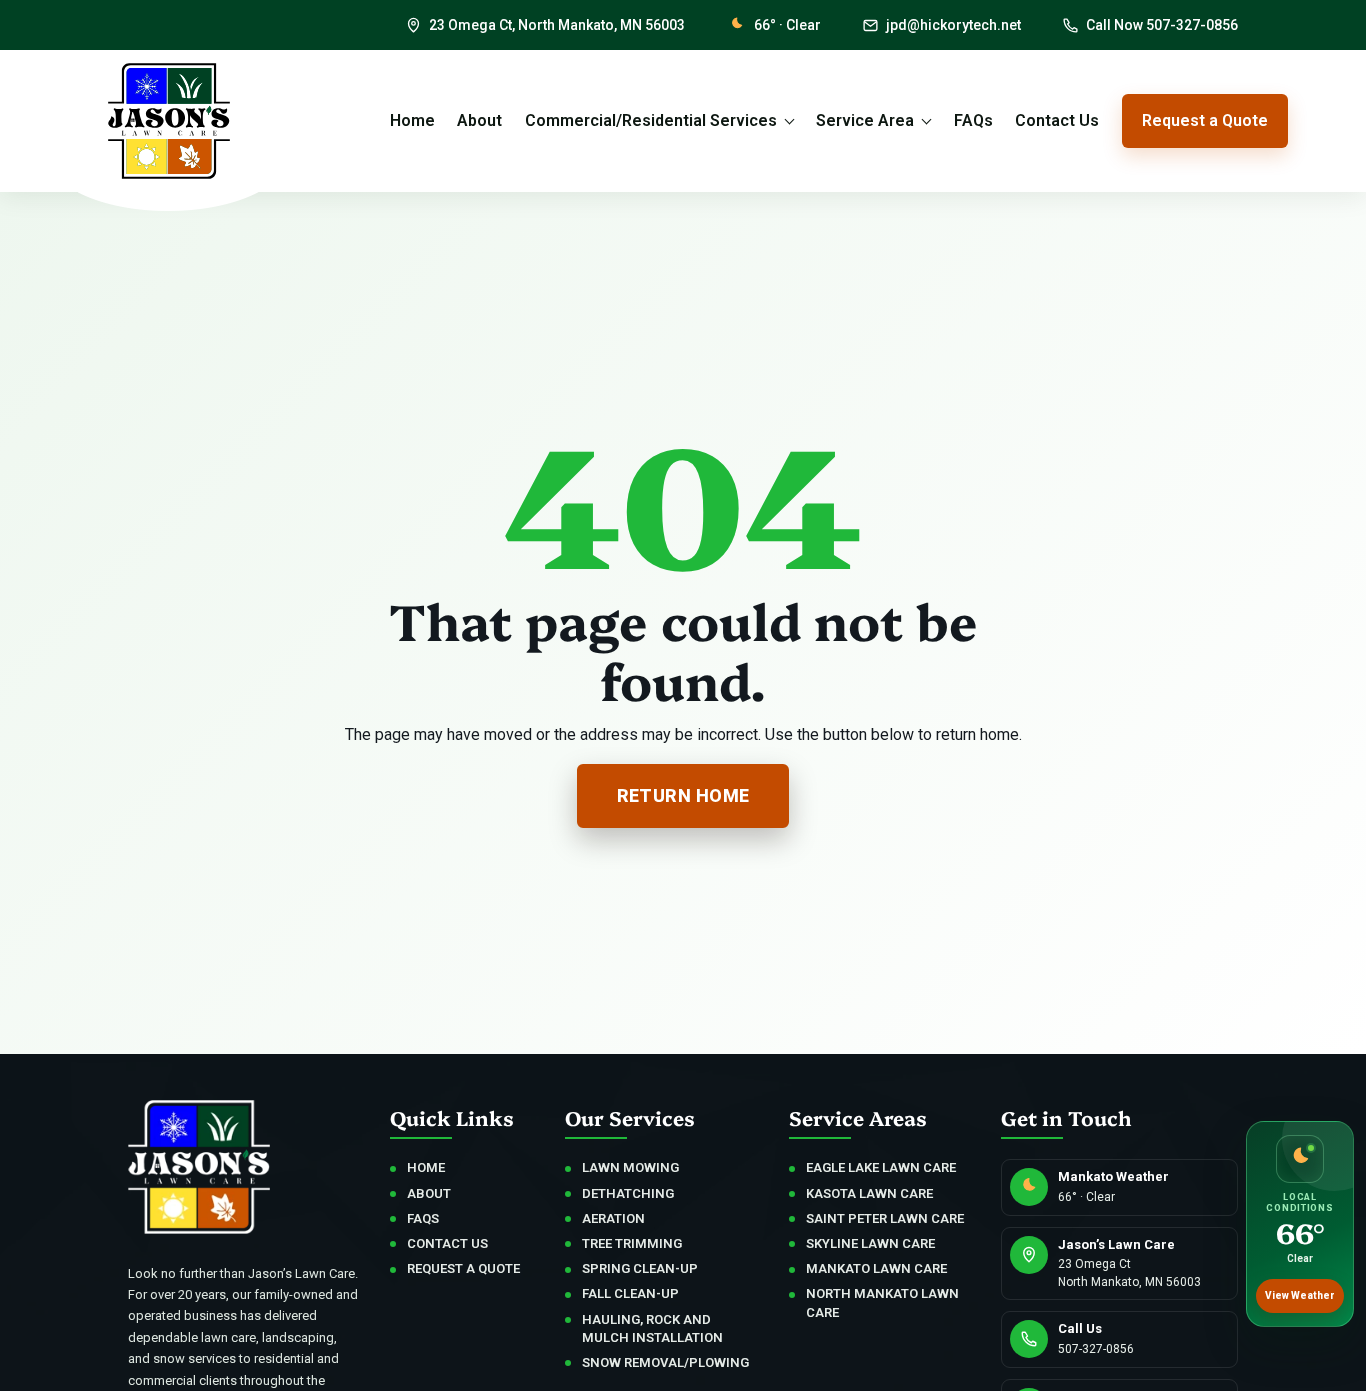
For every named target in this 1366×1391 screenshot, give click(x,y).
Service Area (865, 120)
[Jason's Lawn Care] (168, 121)
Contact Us (1057, 120)
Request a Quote (1205, 120)
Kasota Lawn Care (869, 1193)
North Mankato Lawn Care (882, 1302)
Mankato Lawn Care (876, 1268)
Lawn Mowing (630, 1167)
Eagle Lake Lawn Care (881, 1167)
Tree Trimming (632, 1243)
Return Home (683, 795)
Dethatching (628, 1193)
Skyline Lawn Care (870, 1243)
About (479, 120)
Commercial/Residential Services (651, 120)
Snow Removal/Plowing (665, 1362)
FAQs (973, 120)
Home (412, 120)
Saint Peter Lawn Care (885, 1218)
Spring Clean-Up (640, 1268)
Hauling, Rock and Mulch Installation (652, 1328)
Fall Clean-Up (630, 1293)
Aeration (613, 1218)
